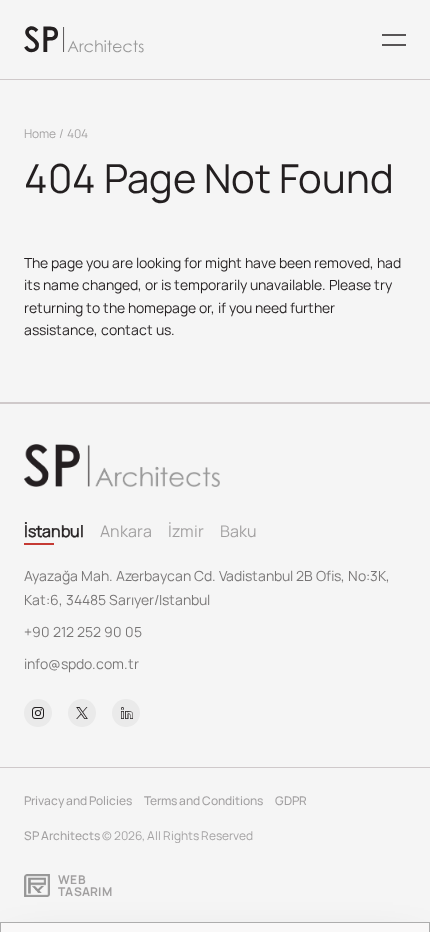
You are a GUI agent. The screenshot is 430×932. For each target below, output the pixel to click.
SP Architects (62, 835)
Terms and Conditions (203, 800)
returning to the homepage (110, 307)
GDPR (291, 800)
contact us (136, 329)
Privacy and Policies (78, 800)
